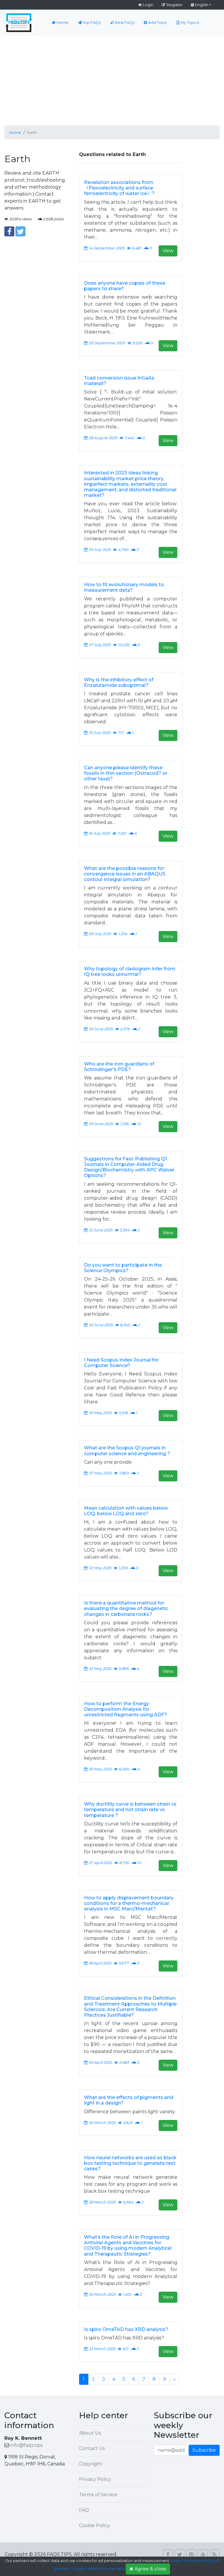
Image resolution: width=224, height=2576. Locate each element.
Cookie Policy (94, 2526)
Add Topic (158, 23)
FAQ (84, 2510)
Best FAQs (125, 23)
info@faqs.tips (26, 2445)
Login (148, 5)
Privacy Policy (95, 2479)
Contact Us (92, 2448)
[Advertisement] (112, 79)
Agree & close (150, 2569)
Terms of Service (98, 2495)
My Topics (190, 23)
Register (175, 5)
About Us (90, 2433)
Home (63, 23)
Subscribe (204, 2450)
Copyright (91, 2464)
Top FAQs (92, 23)
